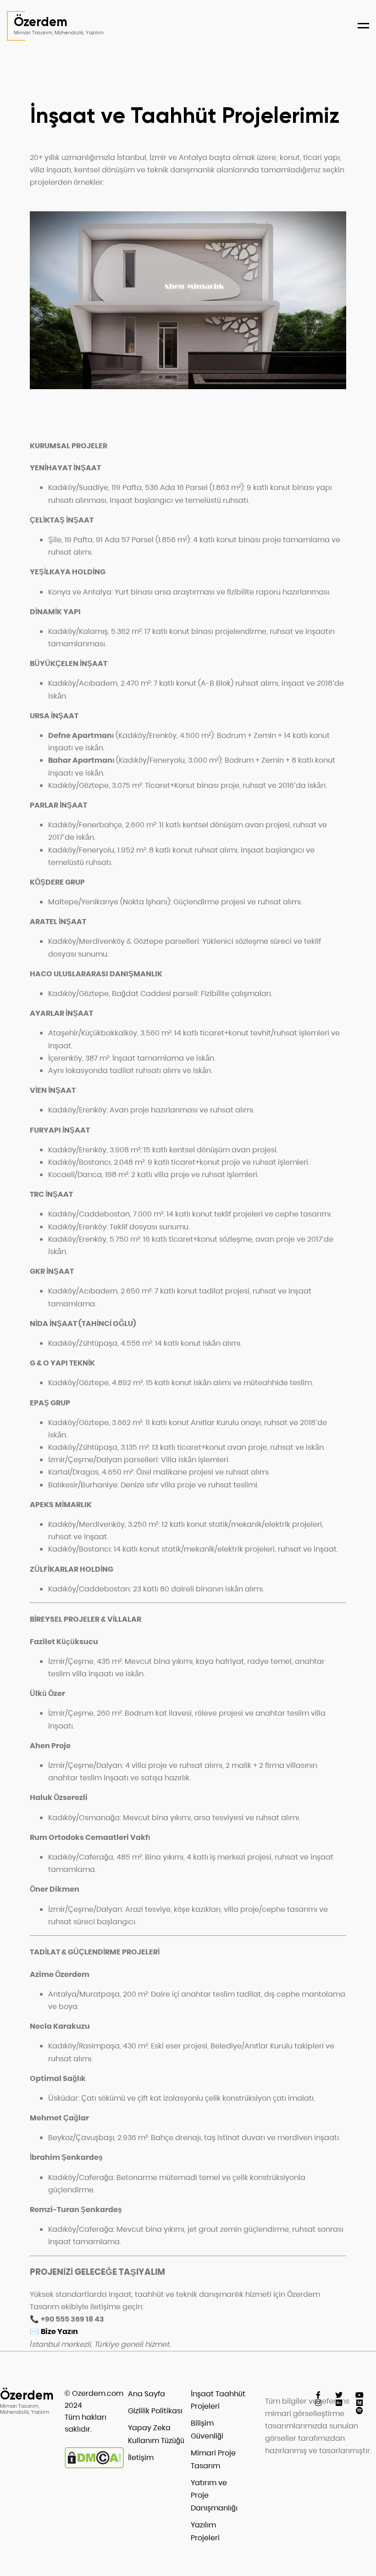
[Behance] (339, 2403)
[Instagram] (318, 2403)
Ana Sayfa (147, 2394)
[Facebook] (318, 2395)
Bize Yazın (59, 2331)
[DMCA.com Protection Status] (94, 2466)
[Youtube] (360, 2395)
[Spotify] (360, 2411)
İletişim (141, 2458)
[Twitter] (339, 2395)
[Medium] (360, 2403)
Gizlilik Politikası (155, 2411)
